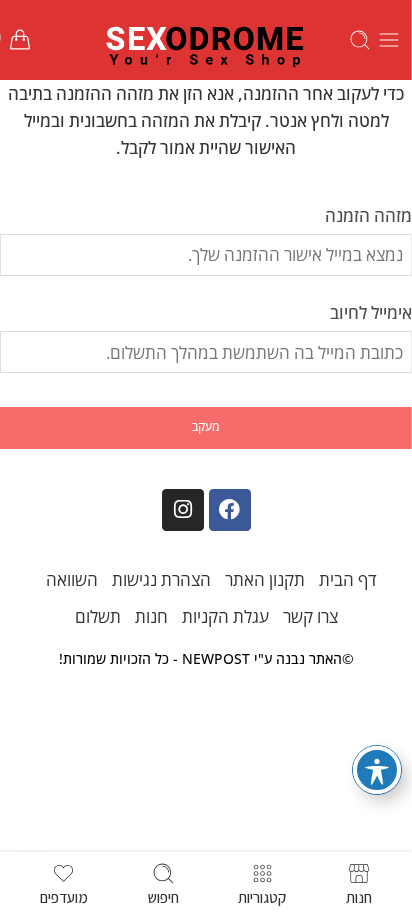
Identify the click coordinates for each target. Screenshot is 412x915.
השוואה (72, 579)
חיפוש (163, 896)
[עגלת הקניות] (20, 40)
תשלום (98, 616)
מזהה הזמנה (368, 215)
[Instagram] (183, 510)
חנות (151, 616)
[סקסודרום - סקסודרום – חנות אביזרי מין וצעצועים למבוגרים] (206, 40)
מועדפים (64, 896)
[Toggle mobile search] (360, 40)
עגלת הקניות (225, 616)
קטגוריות (262, 896)
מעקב (206, 426)
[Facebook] (230, 510)
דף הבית (348, 579)
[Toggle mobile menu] (389, 40)
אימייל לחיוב (371, 312)
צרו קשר (310, 616)
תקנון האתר (265, 579)
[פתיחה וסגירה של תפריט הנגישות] (377, 770)
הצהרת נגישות (161, 579)
